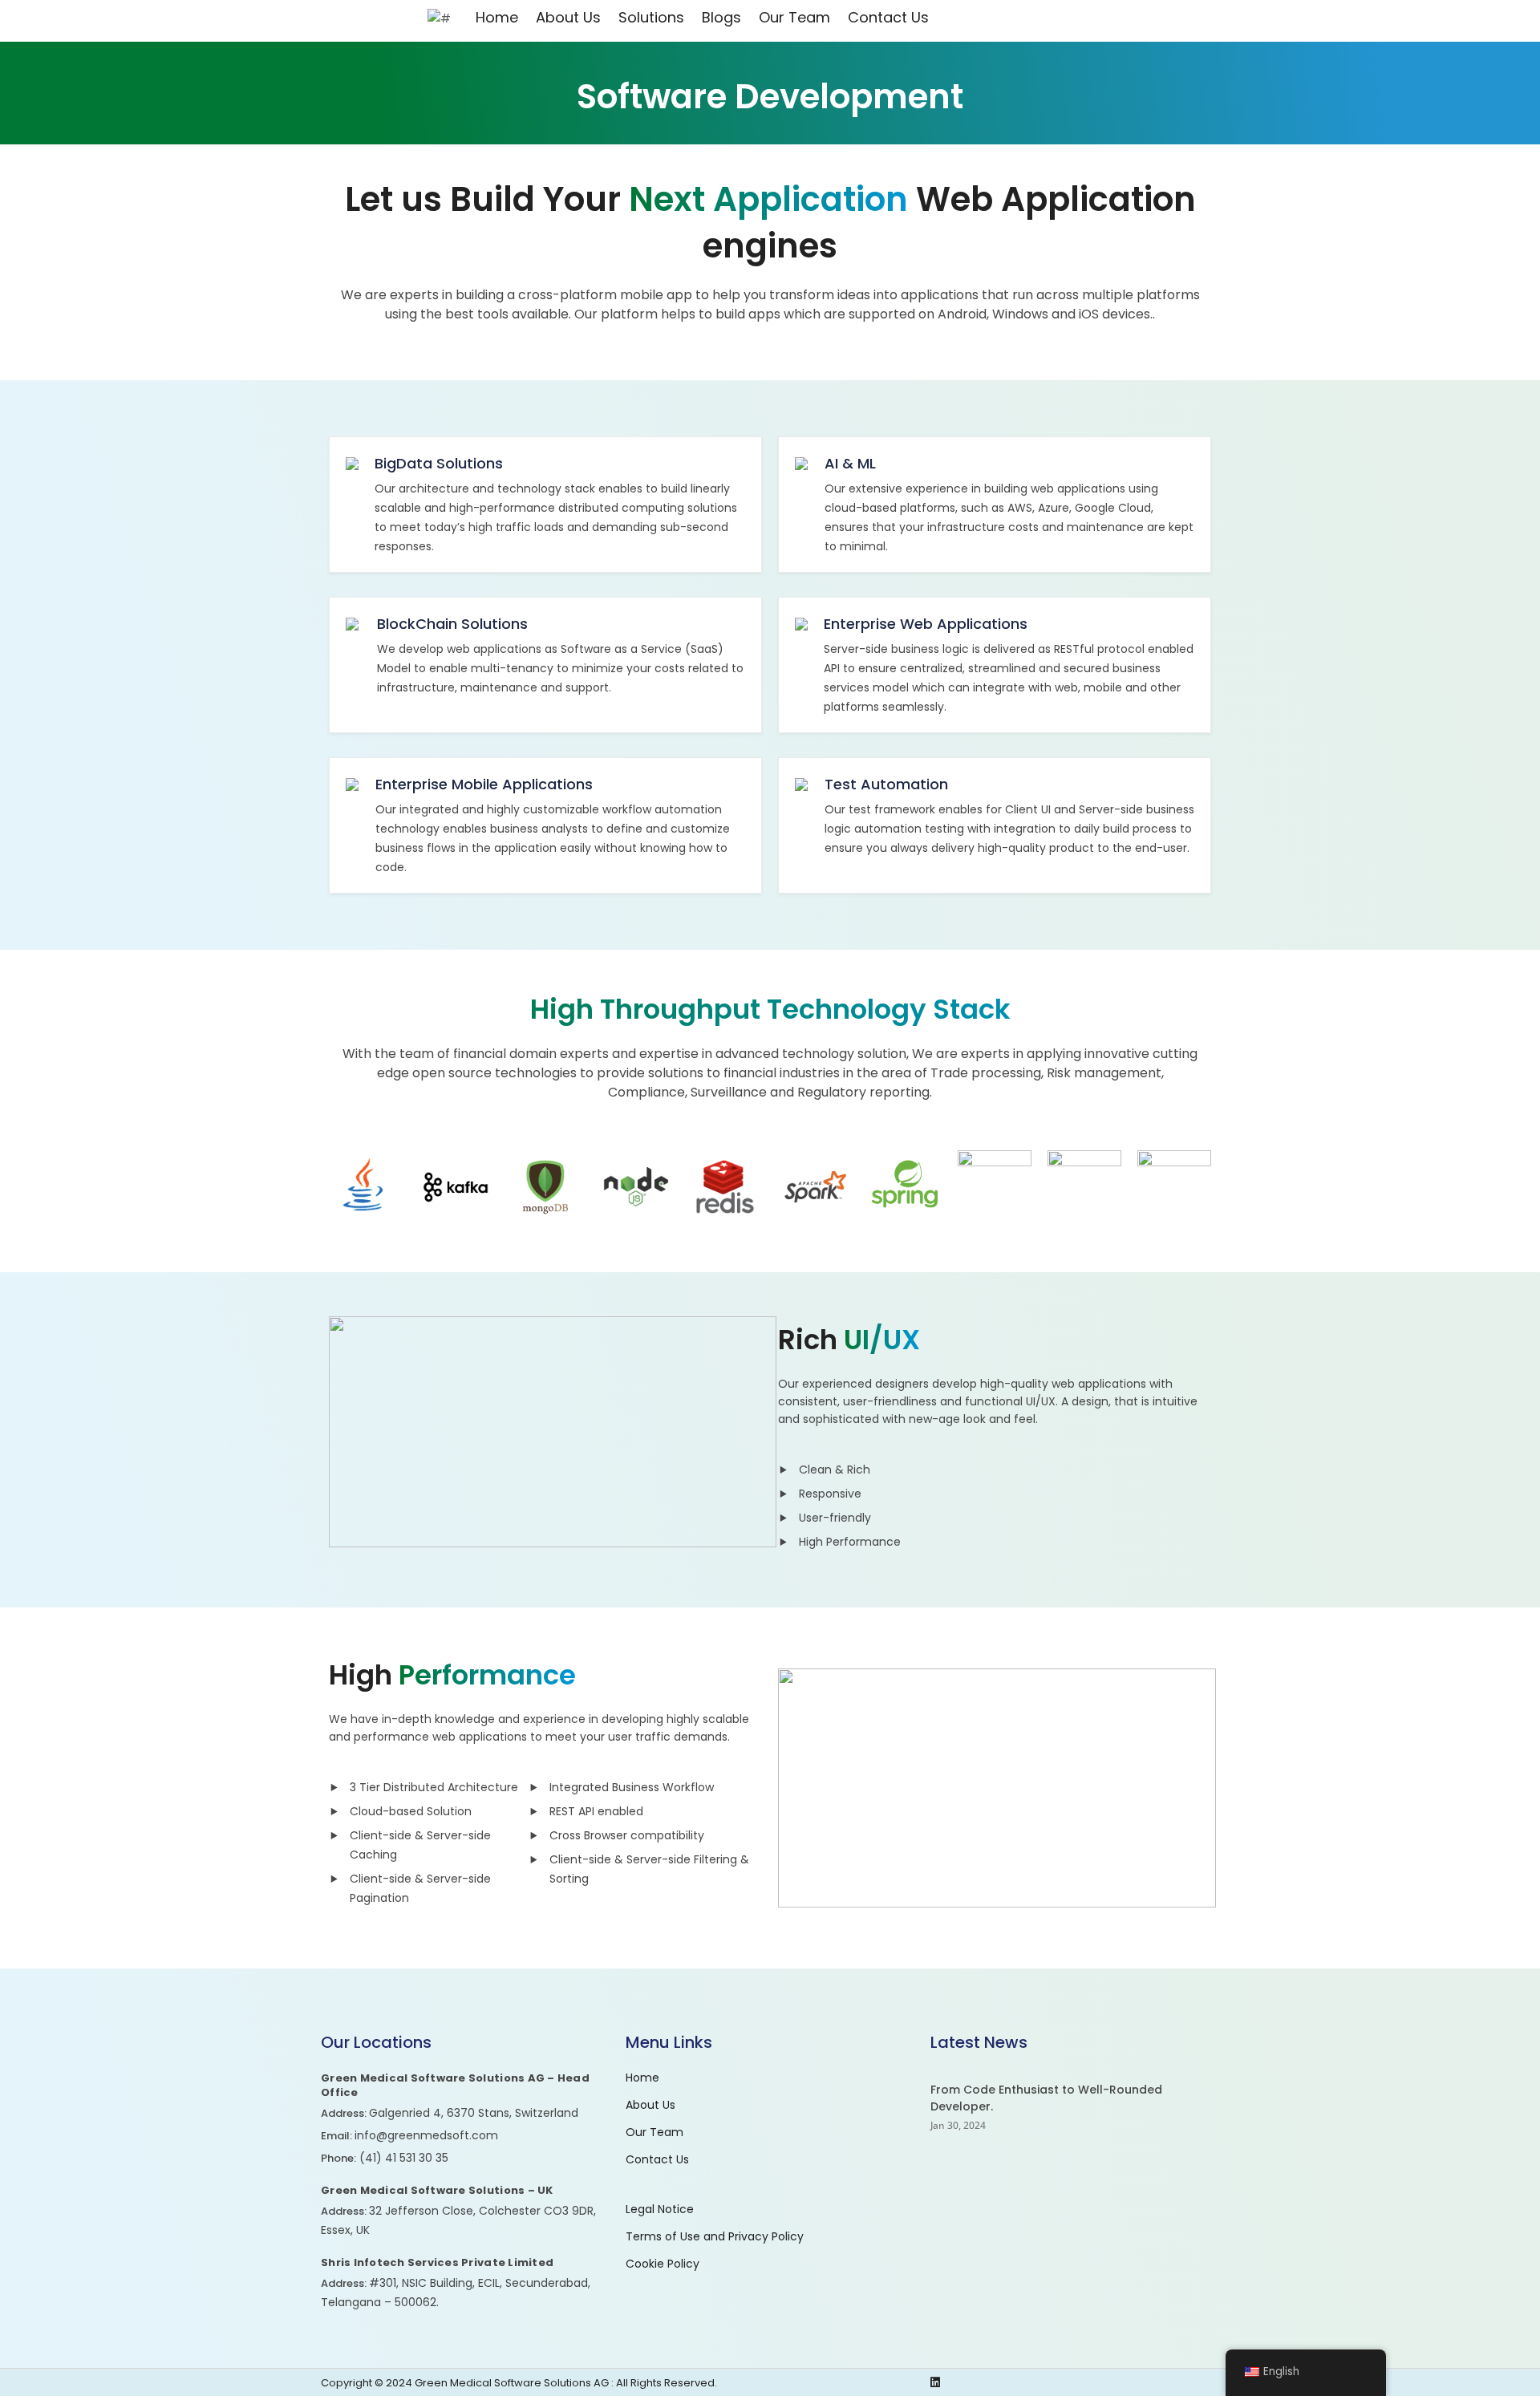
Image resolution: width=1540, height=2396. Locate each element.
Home (497, 18)
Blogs (721, 18)
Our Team (794, 18)
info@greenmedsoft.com (426, 2135)
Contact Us (888, 18)
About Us (568, 18)
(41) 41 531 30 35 (404, 2158)
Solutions (651, 18)
